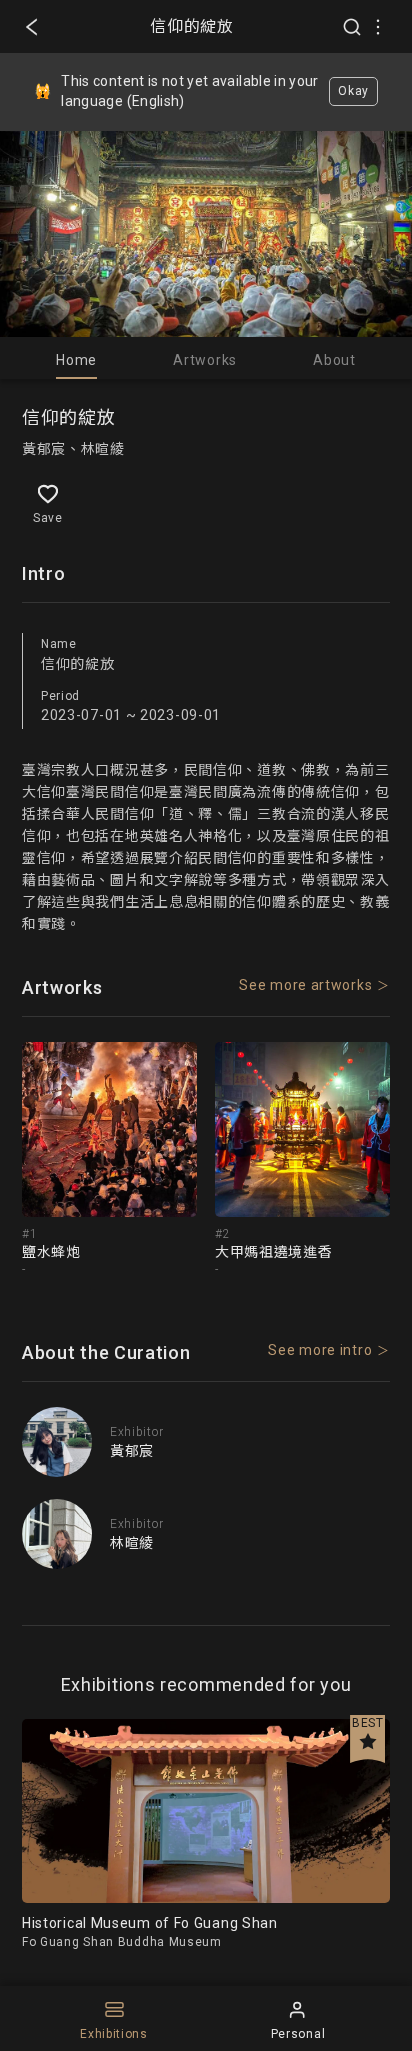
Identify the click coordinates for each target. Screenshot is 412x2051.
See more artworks (305, 985)
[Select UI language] (378, 27)
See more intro (320, 1350)
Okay (353, 91)
